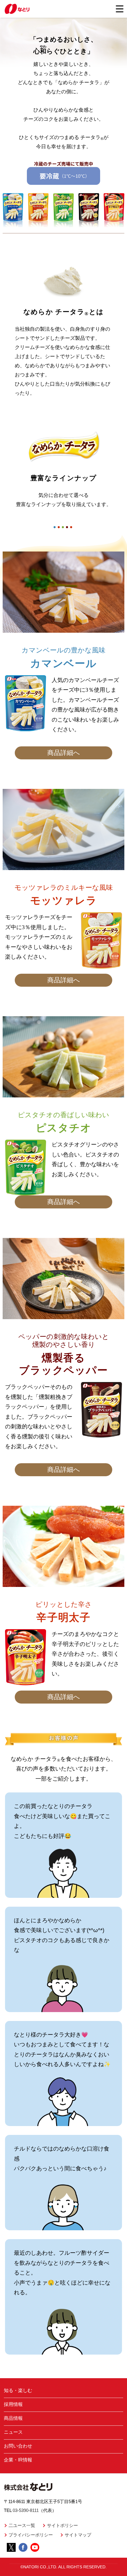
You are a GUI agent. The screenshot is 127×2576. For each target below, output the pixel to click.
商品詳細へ (64, 753)
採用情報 (13, 2404)
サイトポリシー (62, 2525)
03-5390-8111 (26, 2510)
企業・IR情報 (18, 2460)
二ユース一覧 (22, 2525)
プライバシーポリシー (31, 2535)
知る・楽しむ (18, 2390)
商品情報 (13, 2418)
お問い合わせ (18, 2446)
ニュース (13, 2432)
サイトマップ (78, 2535)
